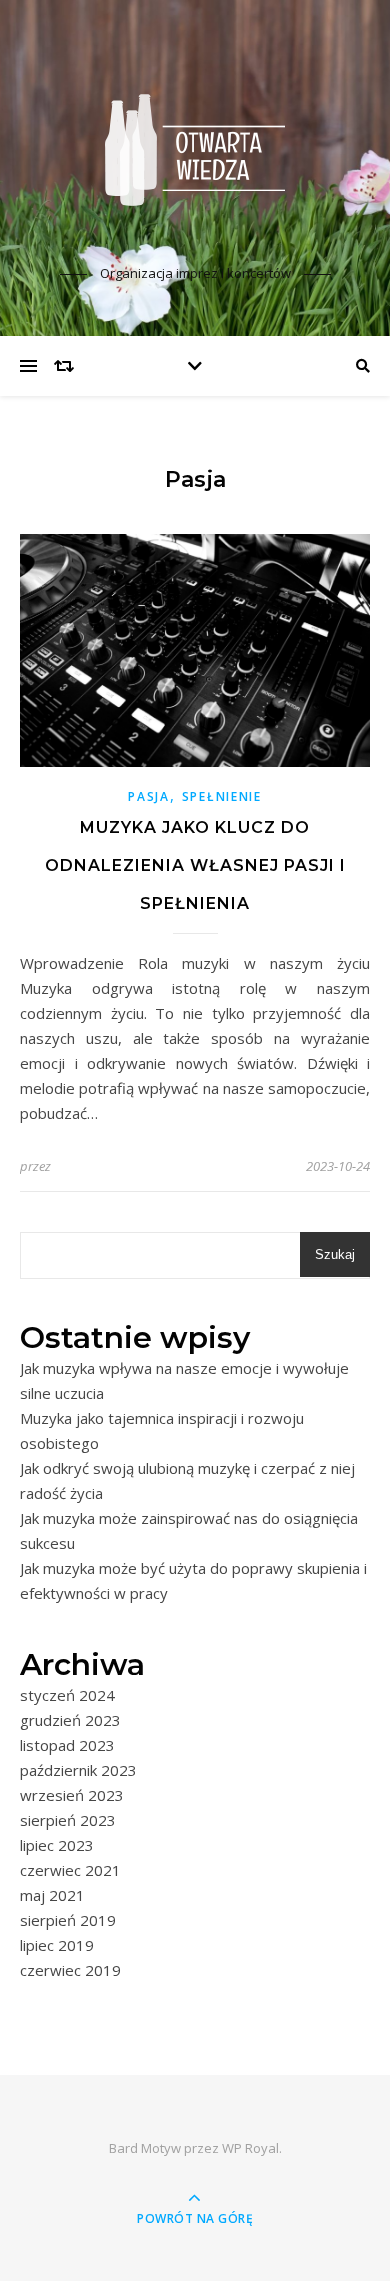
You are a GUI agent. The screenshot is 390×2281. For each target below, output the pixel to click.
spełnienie (222, 796)
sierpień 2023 (68, 1820)
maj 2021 (52, 1895)
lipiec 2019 (57, 1945)
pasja (149, 796)
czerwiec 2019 (70, 1970)
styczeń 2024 (67, 1695)
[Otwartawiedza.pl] (195, 150)
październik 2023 (78, 1770)
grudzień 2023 (70, 1720)
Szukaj (335, 1254)
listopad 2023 (67, 1745)
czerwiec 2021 (70, 1870)
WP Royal (250, 2148)
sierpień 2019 (68, 1920)
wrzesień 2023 (72, 1795)
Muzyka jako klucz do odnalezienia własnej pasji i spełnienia (195, 865)
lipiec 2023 (57, 1845)
